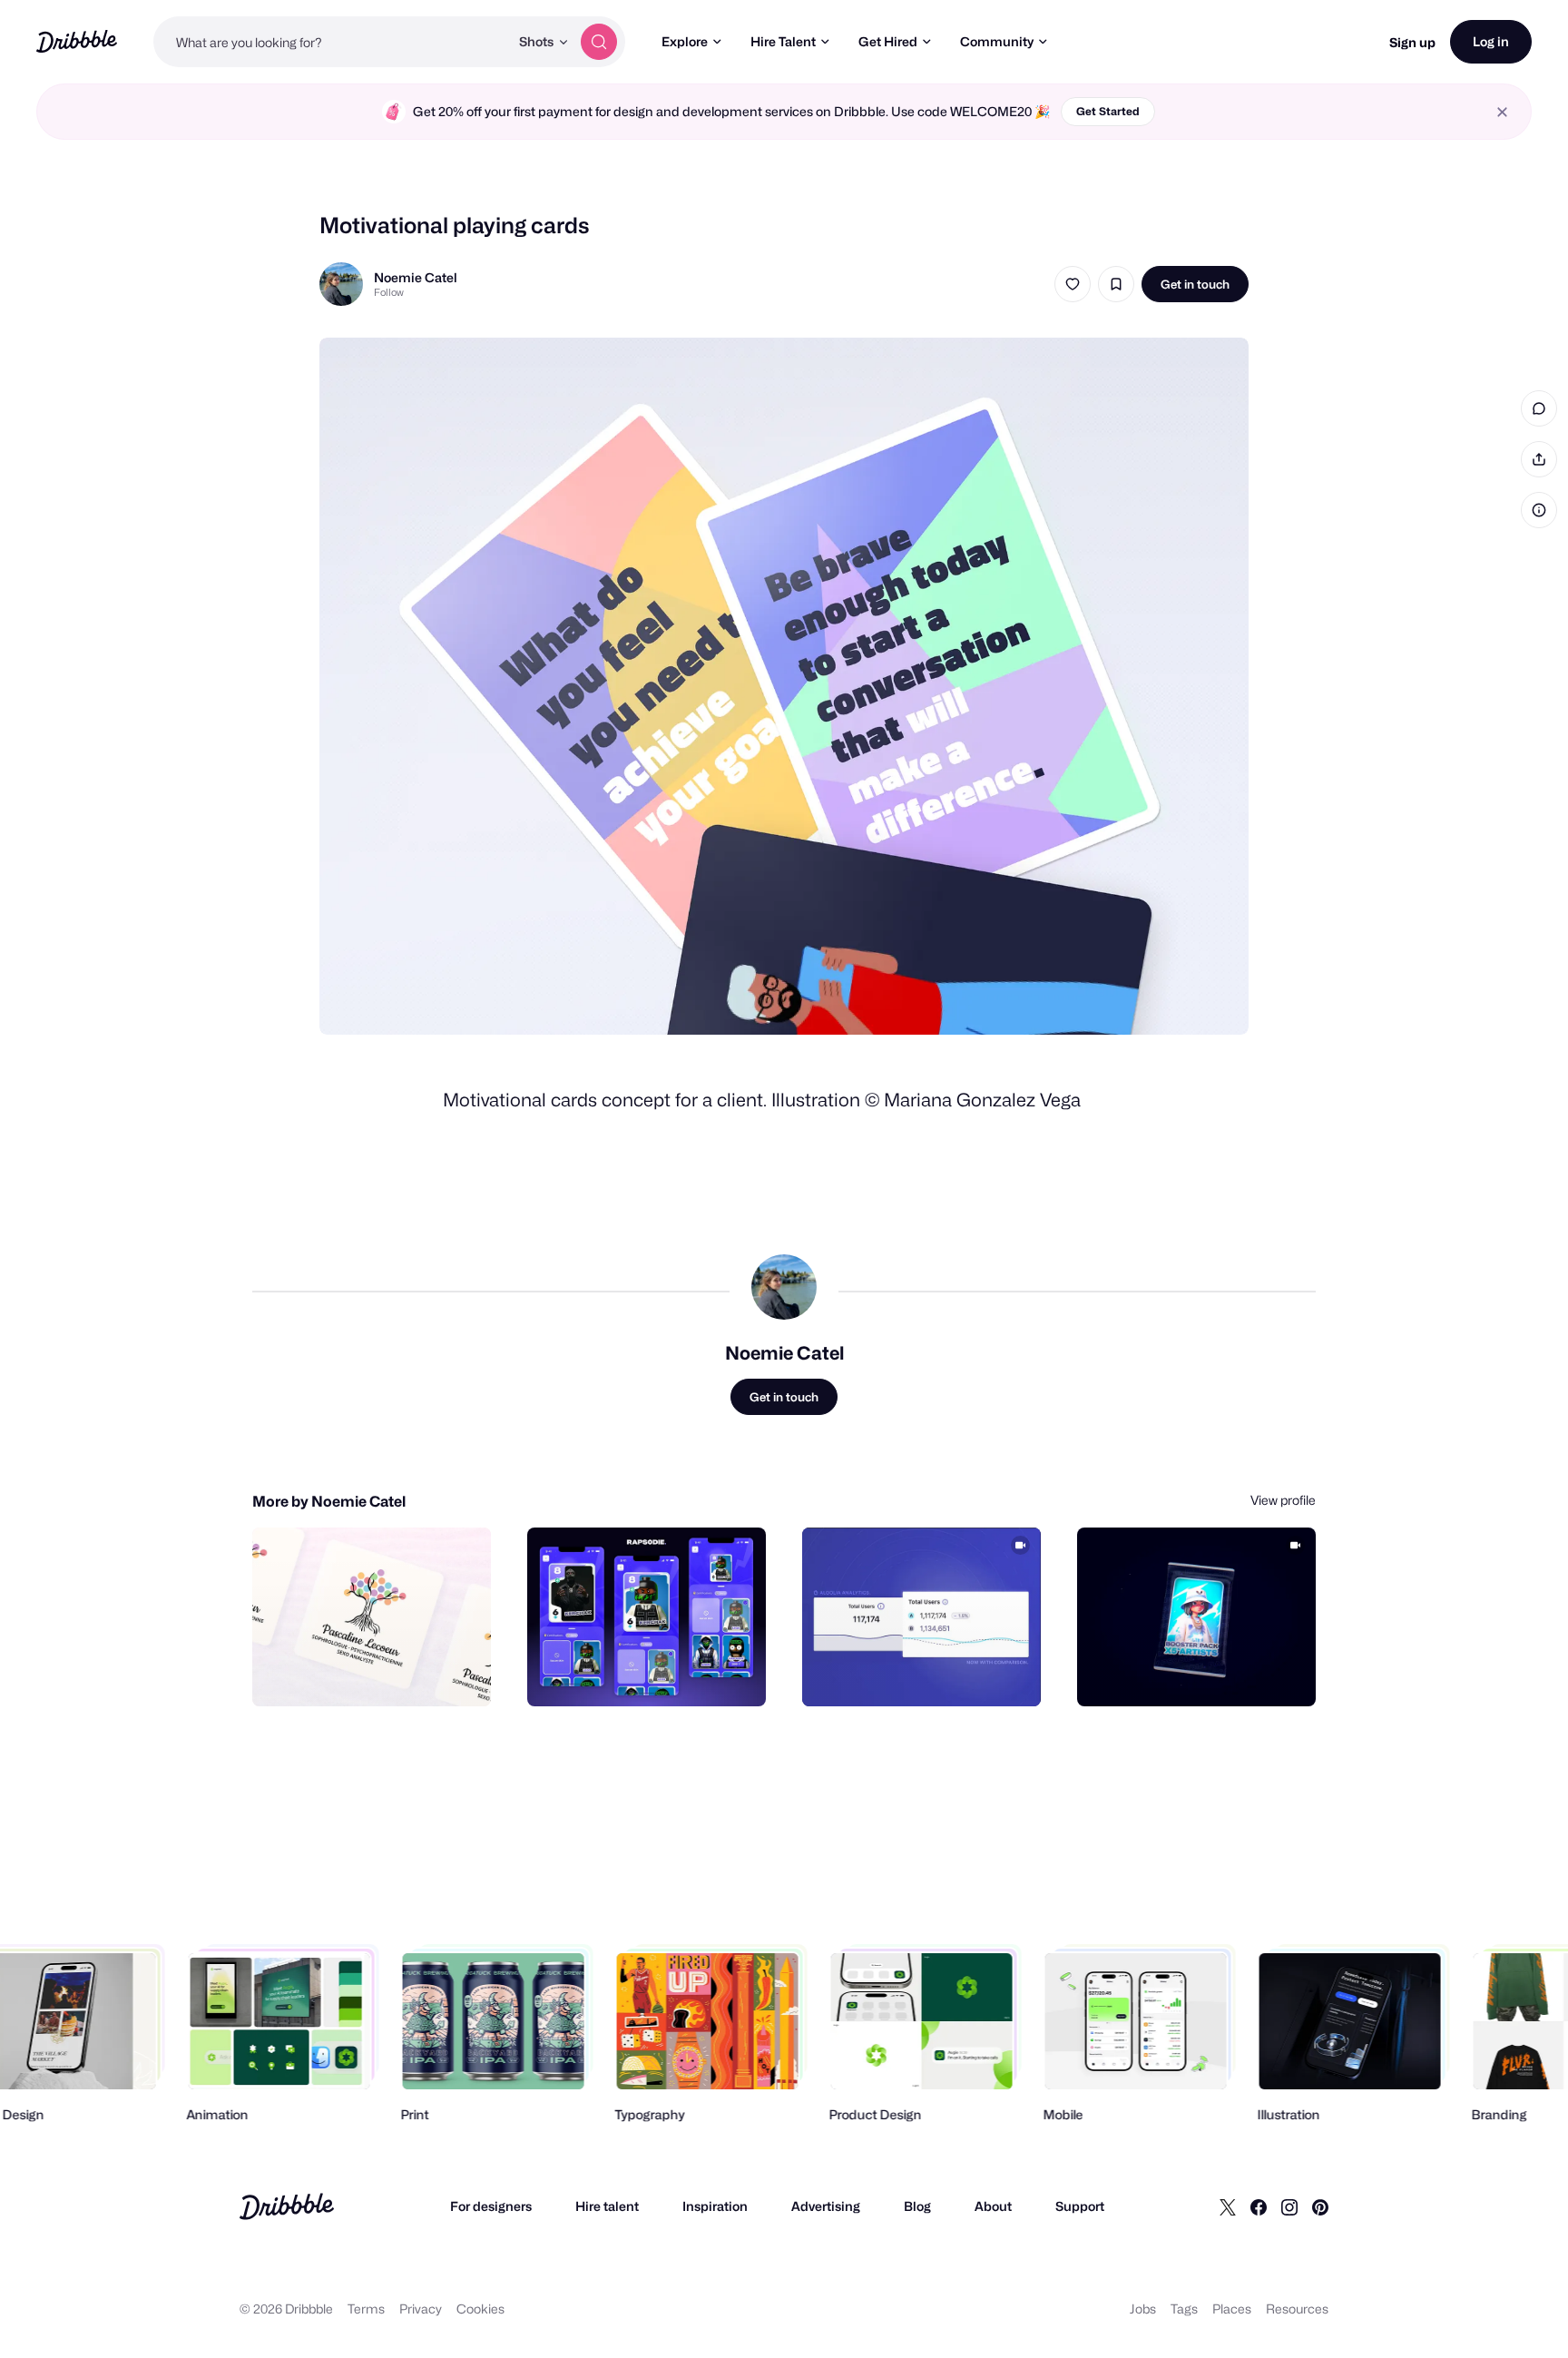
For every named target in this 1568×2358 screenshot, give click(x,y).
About (993, 2206)
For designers (491, 2206)
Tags (1184, 2309)
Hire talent (607, 2206)
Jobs (1143, 2309)
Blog (917, 2206)
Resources (1297, 2309)
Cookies (480, 2309)
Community (997, 41)
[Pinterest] (1320, 2206)
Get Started (1108, 111)
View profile (1283, 1500)
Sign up (1412, 42)
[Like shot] (1073, 284)
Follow (389, 292)
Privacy (421, 2309)
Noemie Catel (416, 277)
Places (1232, 2309)
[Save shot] (1116, 284)
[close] (1502, 112)
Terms (366, 2309)
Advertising (826, 2206)
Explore (685, 41)
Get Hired (888, 41)
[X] (1228, 2206)
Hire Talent (783, 41)
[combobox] (331, 42)
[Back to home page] (77, 41)
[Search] (599, 42)
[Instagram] (1289, 2206)
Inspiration (715, 2206)
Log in (1491, 41)
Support (1080, 2206)
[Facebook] (1259, 2206)
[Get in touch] (385, 1673)
